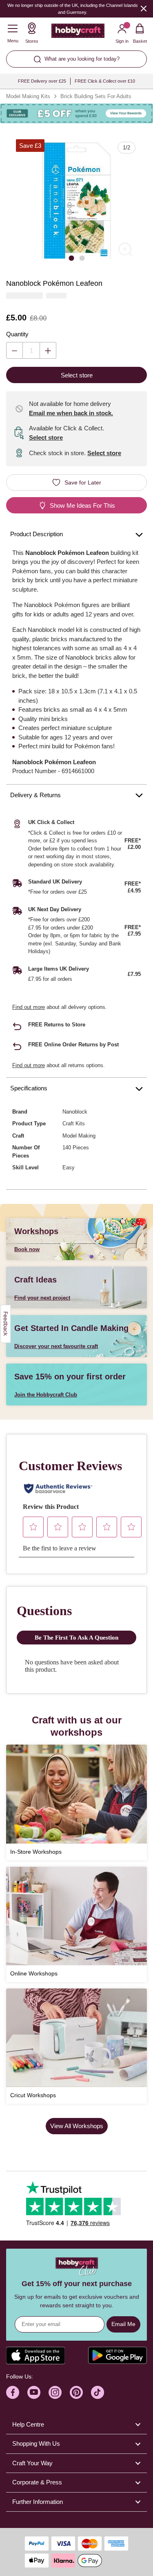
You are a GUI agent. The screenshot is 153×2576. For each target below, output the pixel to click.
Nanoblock (75, 1112)
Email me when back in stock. (71, 413)
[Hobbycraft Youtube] (34, 2392)
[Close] (144, 8)
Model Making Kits (28, 96)
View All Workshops (77, 2126)
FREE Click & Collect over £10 (105, 81)
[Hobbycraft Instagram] (55, 2392)
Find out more (29, 1007)
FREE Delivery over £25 (42, 81)
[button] (76, 201)
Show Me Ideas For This (82, 505)
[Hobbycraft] (78, 33)
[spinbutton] (31, 350)
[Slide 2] (82, 258)
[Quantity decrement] (14, 350)
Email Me (123, 2324)
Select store (46, 437)
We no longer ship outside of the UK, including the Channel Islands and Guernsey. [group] (73, 9)
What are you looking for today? (82, 59)
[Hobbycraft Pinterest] (76, 2392)
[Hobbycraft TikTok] (98, 2392)
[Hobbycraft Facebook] (13, 2392)
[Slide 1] (71, 258)
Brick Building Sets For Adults (96, 96)
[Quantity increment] (48, 350)
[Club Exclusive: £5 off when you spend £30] (76, 114)
